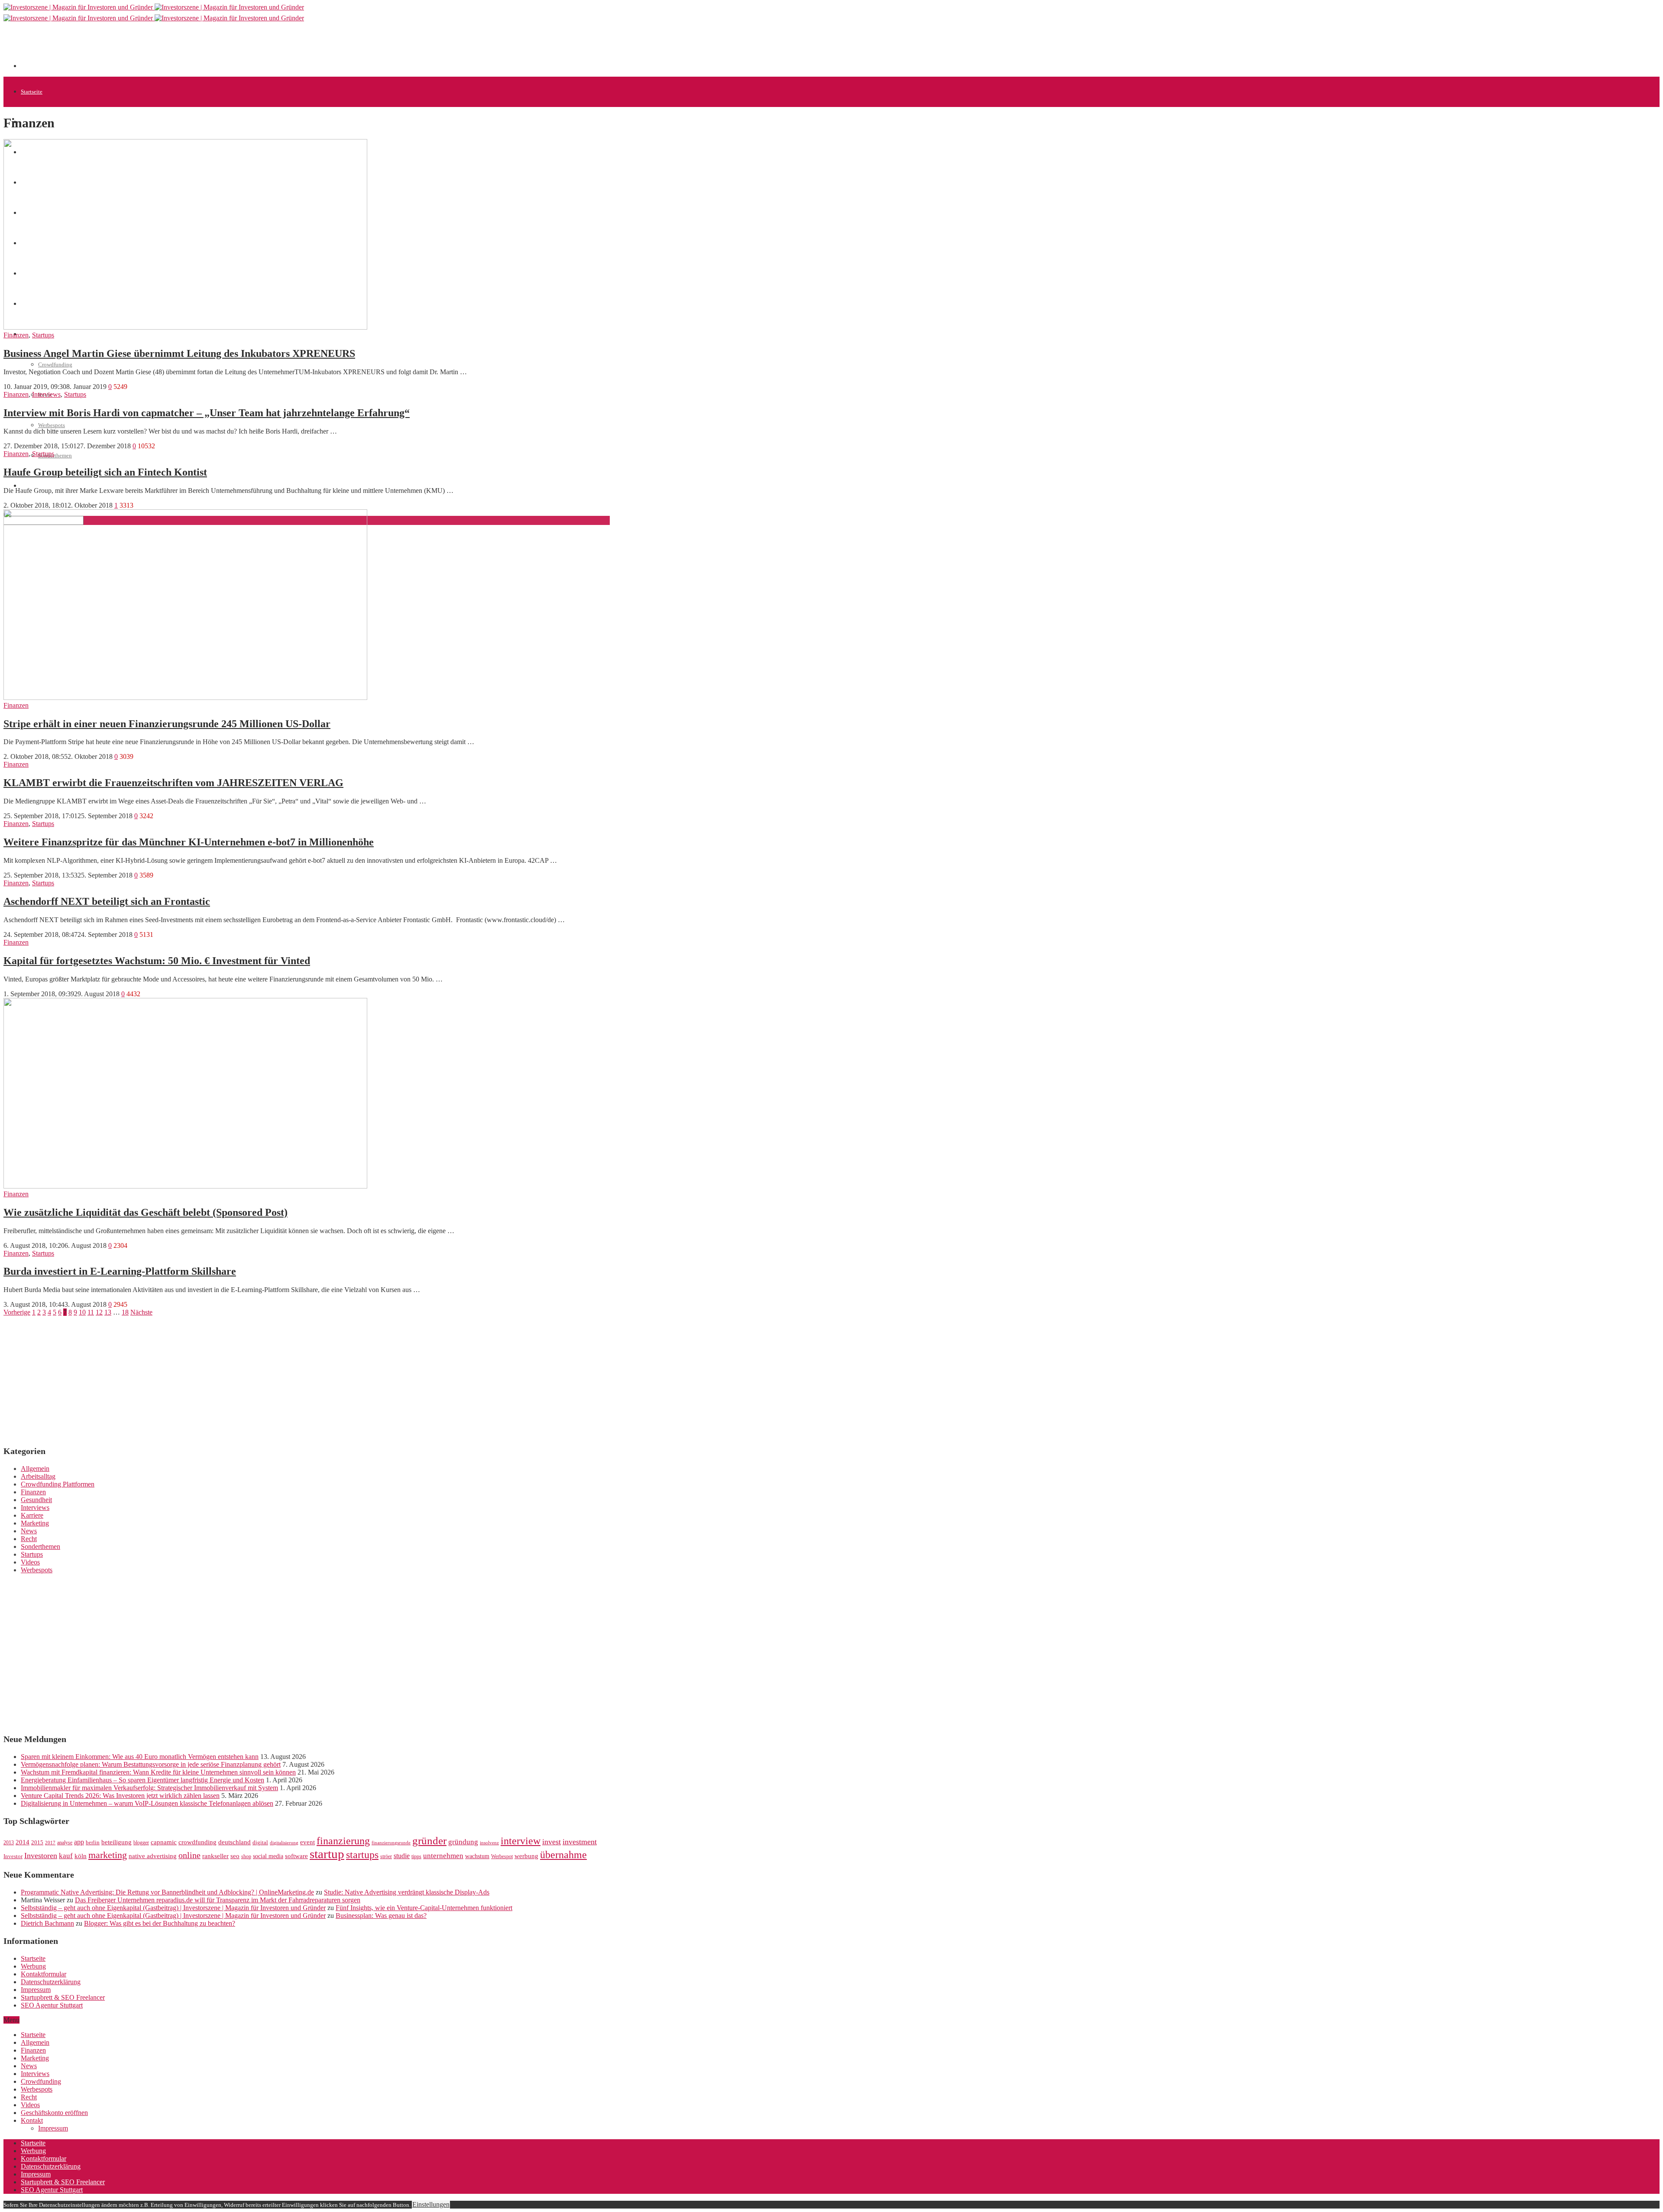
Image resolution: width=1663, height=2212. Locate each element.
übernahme (563, 1855)
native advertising (153, 1856)
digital (260, 1843)
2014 (23, 1842)
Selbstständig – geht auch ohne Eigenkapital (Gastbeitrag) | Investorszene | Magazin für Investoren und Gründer (173, 1908)
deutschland (235, 1842)
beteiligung (116, 1842)
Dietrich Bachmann (47, 1923)
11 (91, 1312)
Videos (30, 1562)
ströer (386, 1856)
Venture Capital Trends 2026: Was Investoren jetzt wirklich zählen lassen (120, 1796)
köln (81, 1856)
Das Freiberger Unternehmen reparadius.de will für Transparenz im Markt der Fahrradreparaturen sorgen (218, 1900)
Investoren (41, 1856)
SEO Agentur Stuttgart (52, 2005)
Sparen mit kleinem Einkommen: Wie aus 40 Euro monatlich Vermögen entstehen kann (140, 1757)
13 (108, 1312)
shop (246, 1856)
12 (99, 1312)
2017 (50, 1843)
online (189, 1855)
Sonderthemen (55, 455)
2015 (37, 1843)
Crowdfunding (55, 364)
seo (235, 1856)
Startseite (32, 92)
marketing (108, 1855)
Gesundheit (36, 1500)
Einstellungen (431, 2204)
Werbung (33, 1966)
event (307, 1842)
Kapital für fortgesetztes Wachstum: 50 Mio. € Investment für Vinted (157, 961)
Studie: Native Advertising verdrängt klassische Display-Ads (407, 1892)
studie (402, 1856)
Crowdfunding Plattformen (58, 1484)
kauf (66, 1856)
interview (521, 1841)
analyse (65, 1843)
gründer (429, 1841)
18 (125, 1312)
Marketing (35, 1523)
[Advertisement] (178, 49)
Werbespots (52, 425)
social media (268, 1856)
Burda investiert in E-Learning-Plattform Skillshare (120, 1271)
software (296, 1856)
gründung (463, 1842)
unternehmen (443, 1856)
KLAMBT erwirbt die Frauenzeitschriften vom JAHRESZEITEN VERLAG (173, 783)
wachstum (477, 1856)
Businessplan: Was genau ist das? (381, 1916)
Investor (13, 1856)
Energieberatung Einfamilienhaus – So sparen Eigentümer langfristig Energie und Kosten (142, 1780)
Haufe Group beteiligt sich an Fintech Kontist (105, 472)
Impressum (36, 1990)
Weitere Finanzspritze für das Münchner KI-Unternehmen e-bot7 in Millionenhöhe (189, 842)
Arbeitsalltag (38, 1476)
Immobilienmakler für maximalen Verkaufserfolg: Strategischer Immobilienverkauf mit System (149, 1788)
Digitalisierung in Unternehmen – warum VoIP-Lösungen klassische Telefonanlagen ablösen (147, 1803)
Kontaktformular (44, 1974)
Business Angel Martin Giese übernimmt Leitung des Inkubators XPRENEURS (179, 353)
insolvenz (489, 1843)
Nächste (141, 1312)
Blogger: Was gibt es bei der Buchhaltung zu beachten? (160, 1923)
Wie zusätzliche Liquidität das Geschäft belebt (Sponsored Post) (146, 1212)
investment (580, 1842)
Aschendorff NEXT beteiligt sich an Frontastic (107, 901)
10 (82, 1312)
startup (327, 1854)
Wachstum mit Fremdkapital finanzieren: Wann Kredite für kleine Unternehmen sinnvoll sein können (158, 1772)
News (29, 1531)
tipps (416, 1856)
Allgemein (35, 1469)
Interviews (46, 394)
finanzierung (343, 1841)
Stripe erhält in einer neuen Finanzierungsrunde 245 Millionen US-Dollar (167, 724)
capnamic (164, 1842)
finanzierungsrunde (391, 1843)
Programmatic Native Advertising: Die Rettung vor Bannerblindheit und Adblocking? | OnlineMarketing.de (167, 1892)
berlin (93, 1843)
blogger (141, 1843)
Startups (43, 335)
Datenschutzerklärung (51, 1982)
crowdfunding (197, 1842)
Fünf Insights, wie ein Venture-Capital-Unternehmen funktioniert (424, 1908)
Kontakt (32, 2120)
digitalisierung (284, 1843)
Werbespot (502, 1856)
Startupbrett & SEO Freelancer (63, 1997)
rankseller (215, 1856)
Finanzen (16, 335)
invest (552, 1842)
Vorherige (17, 1312)
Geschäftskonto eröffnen (49, 486)
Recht (29, 1539)
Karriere (32, 1515)
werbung (526, 1856)
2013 (9, 1843)
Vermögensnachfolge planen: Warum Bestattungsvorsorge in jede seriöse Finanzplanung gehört (151, 1764)
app (79, 1842)
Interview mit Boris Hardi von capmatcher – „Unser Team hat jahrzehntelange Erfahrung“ (207, 413)
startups (362, 1854)
